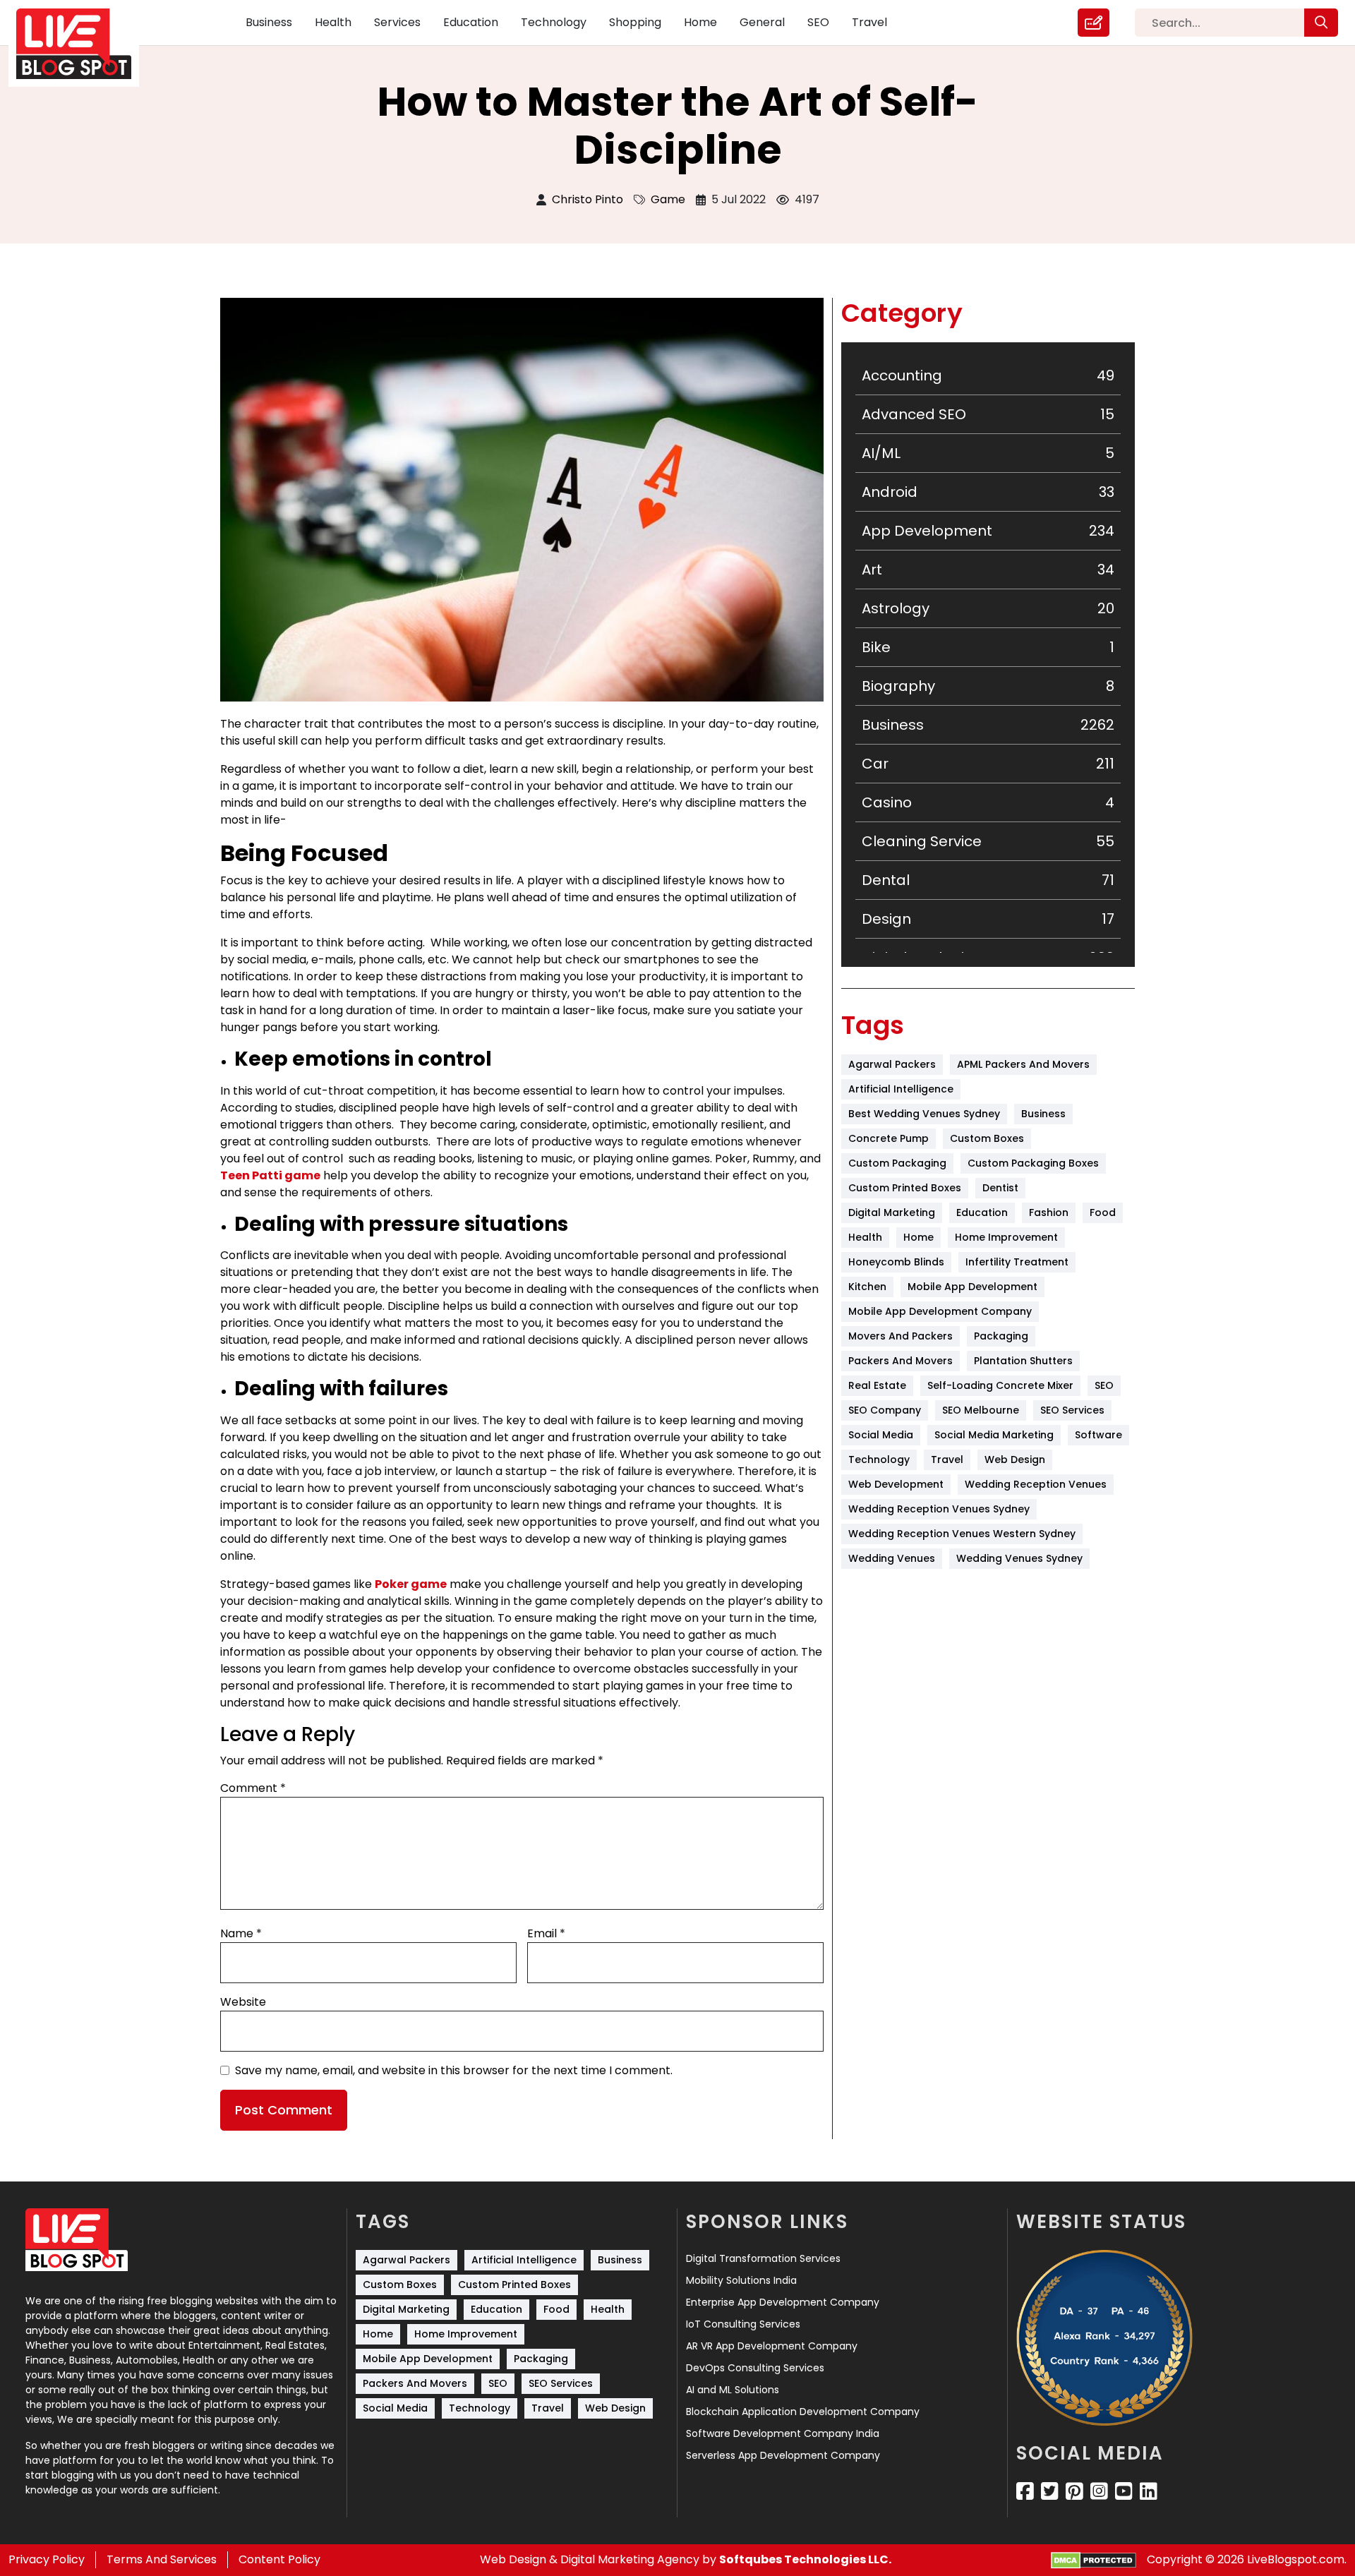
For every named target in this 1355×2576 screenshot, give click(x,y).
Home (700, 22)
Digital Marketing (892, 1212)
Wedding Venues (892, 1558)
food (1103, 1212)
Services (397, 22)
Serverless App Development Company (783, 2455)
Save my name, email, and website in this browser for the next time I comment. (454, 2070)
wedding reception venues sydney (939, 1509)
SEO (818, 22)
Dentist (1000, 1188)
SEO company (885, 1410)
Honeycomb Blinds (896, 1262)
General (762, 22)
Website (243, 2002)
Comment (253, 1788)
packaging (1001, 1336)
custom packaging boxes (1033, 1163)
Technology (554, 22)
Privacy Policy (47, 2559)
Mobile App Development (972, 1287)
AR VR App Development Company (772, 2346)
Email (546, 1933)
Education (471, 22)
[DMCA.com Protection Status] (1094, 2560)
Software (1098, 1435)
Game (668, 199)
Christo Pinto (588, 199)
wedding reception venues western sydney (962, 1534)
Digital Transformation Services (763, 2258)
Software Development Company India (783, 2433)
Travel (869, 22)
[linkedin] (1149, 2491)
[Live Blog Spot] (82, 44)
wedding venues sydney (1019, 1558)
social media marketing (994, 1435)
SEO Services (1072, 1410)
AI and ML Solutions (733, 2390)
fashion (1049, 1212)
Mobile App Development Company (940, 1311)
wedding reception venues (1036, 1484)
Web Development (896, 1484)
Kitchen (867, 1287)
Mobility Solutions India (741, 2280)
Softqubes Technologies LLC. (805, 2559)
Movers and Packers (901, 1336)
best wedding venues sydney (924, 1114)
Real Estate (877, 1385)
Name (241, 1933)
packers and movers (901, 1361)
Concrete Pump (889, 1138)
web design (1015, 1459)
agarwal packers (892, 1064)
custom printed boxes (905, 1188)
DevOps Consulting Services (755, 2368)
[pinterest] (1074, 2491)
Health (333, 22)
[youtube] (1124, 2491)
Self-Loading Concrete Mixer (1000, 1385)
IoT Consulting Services (743, 2324)
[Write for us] (1094, 23)
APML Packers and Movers (1023, 1064)
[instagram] (1099, 2491)
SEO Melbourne (981, 1410)
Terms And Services (162, 2559)
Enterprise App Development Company (783, 2302)
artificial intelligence (901, 1089)
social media (881, 1435)
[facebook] (1025, 2491)
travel (947, 1459)
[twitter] (1050, 2491)
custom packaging (897, 1163)
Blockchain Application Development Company (803, 2412)
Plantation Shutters (1023, 1361)
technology (879, 1459)
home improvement (1006, 1237)
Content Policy (279, 2559)
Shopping (635, 22)
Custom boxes (987, 1138)
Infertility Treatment (1017, 1262)
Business (269, 22)
